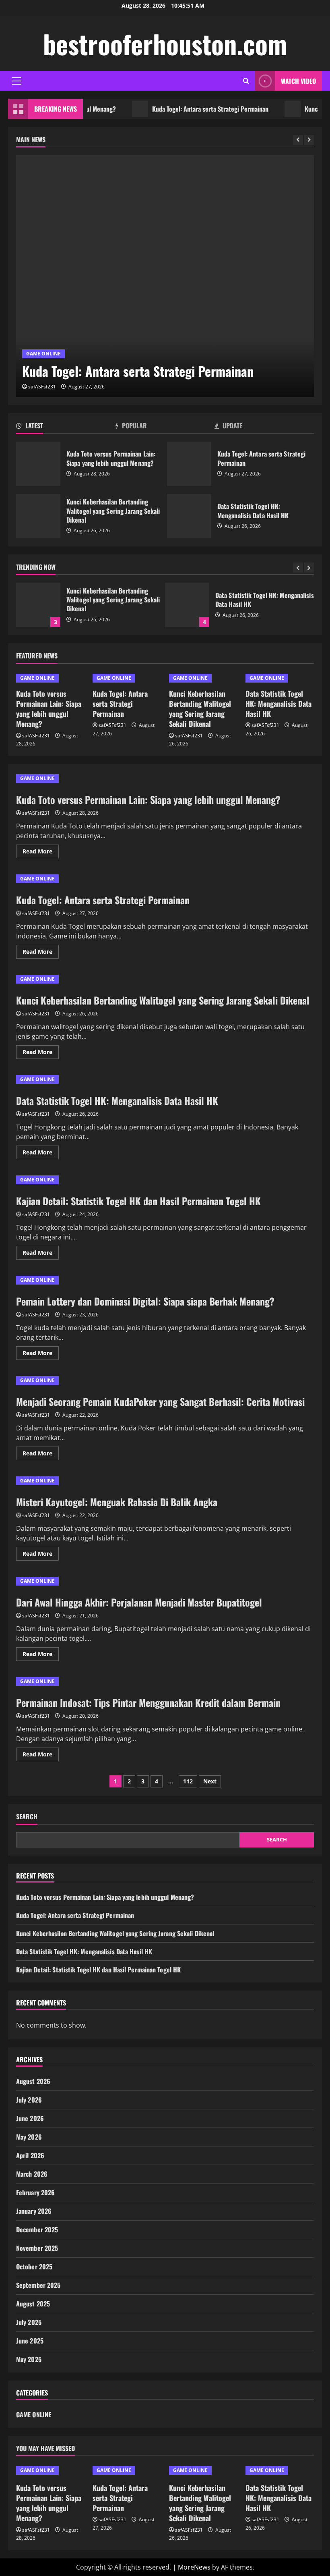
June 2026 (30, 2118)
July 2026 (29, 2100)
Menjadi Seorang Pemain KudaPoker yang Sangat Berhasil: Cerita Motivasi (160, 1401)
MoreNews (194, 2567)
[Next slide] (309, 140)
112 (188, 1781)
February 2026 (35, 2192)
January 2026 (34, 2211)
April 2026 (30, 2155)
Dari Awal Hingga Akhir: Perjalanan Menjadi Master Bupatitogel (139, 1602)
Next (210, 1781)
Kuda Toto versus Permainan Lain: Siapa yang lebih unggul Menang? (38, 464)
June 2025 (30, 2341)
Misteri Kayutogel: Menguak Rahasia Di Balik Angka (117, 1502)
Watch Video (298, 81)
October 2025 (34, 2267)
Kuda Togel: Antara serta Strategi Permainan (187, 109)
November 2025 (37, 2248)
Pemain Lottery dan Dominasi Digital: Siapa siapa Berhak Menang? (145, 1301)
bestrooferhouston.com (165, 44)
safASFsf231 (42, 387)
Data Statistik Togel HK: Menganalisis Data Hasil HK (189, 516)
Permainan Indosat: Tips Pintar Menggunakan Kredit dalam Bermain (148, 1702)
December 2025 (37, 2229)
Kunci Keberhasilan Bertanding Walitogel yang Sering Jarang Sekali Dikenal (38, 516)
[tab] (66, 427)
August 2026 (33, 2081)
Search (27, 1817)
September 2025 (38, 2285)
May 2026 (29, 2137)
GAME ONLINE (43, 354)
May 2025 (29, 2359)
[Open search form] (246, 81)
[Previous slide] (298, 140)
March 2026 (32, 2174)
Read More (41, 853)
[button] (17, 81)
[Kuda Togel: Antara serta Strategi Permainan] (165, 276)
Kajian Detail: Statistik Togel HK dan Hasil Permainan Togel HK (138, 1201)
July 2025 (29, 2322)
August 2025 (33, 2304)
